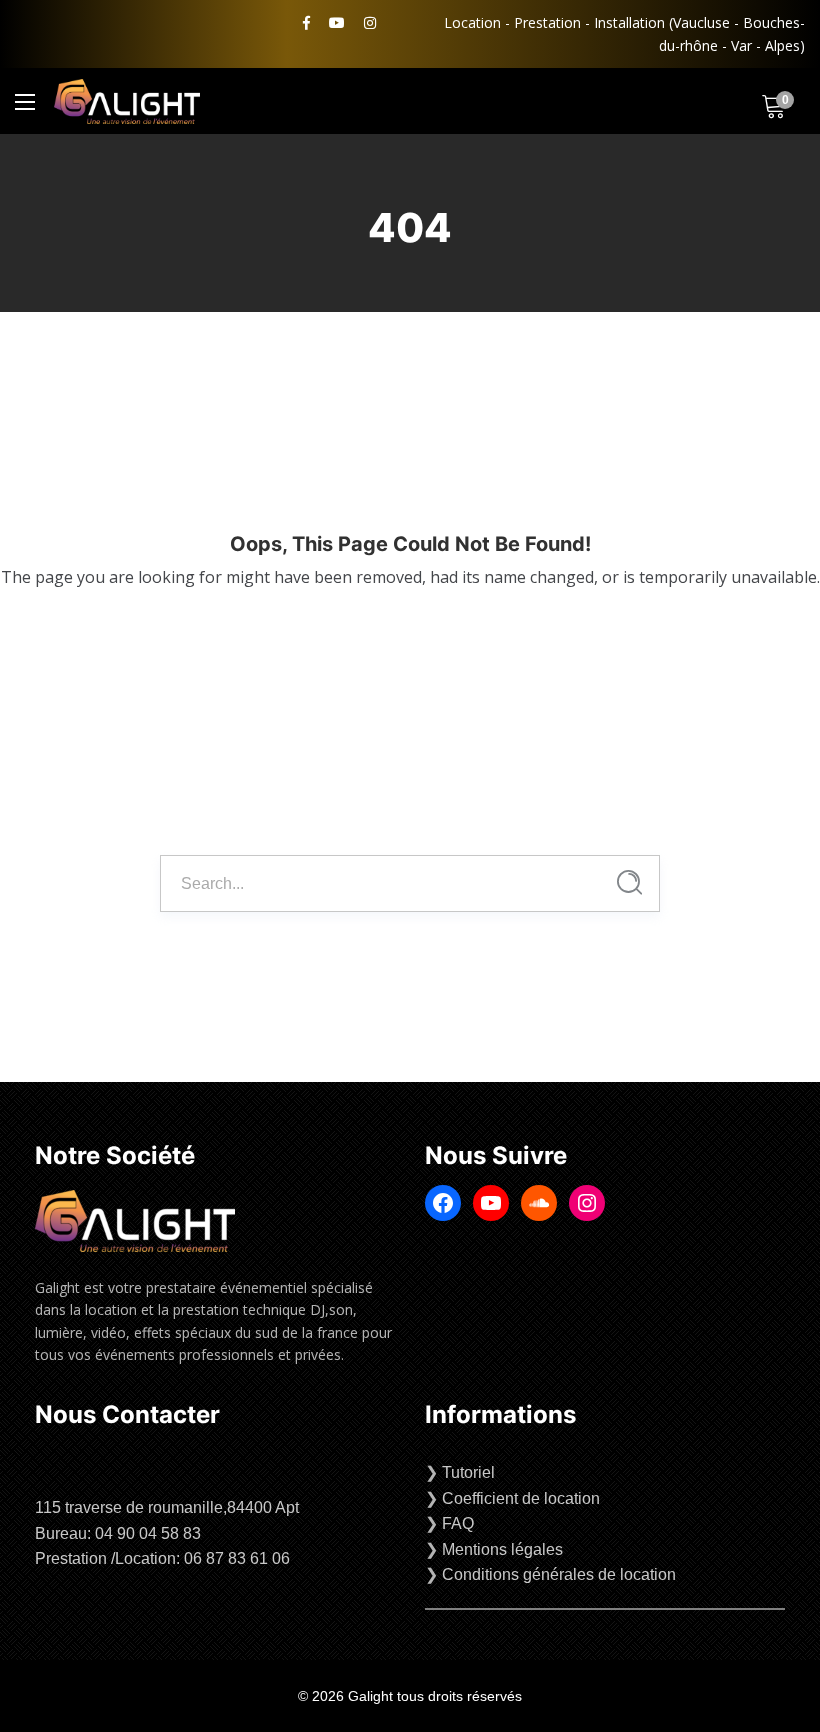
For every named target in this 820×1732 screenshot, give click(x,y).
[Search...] (629, 882)
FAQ (458, 1523)
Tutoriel (468, 1472)
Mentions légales (502, 1549)
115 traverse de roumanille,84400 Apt (167, 1507)
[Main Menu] (25, 102)
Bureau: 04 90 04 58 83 (118, 1533)
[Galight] (127, 101)
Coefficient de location (521, 1498)
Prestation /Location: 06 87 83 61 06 (162, 1558)
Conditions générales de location (559, 1574)
